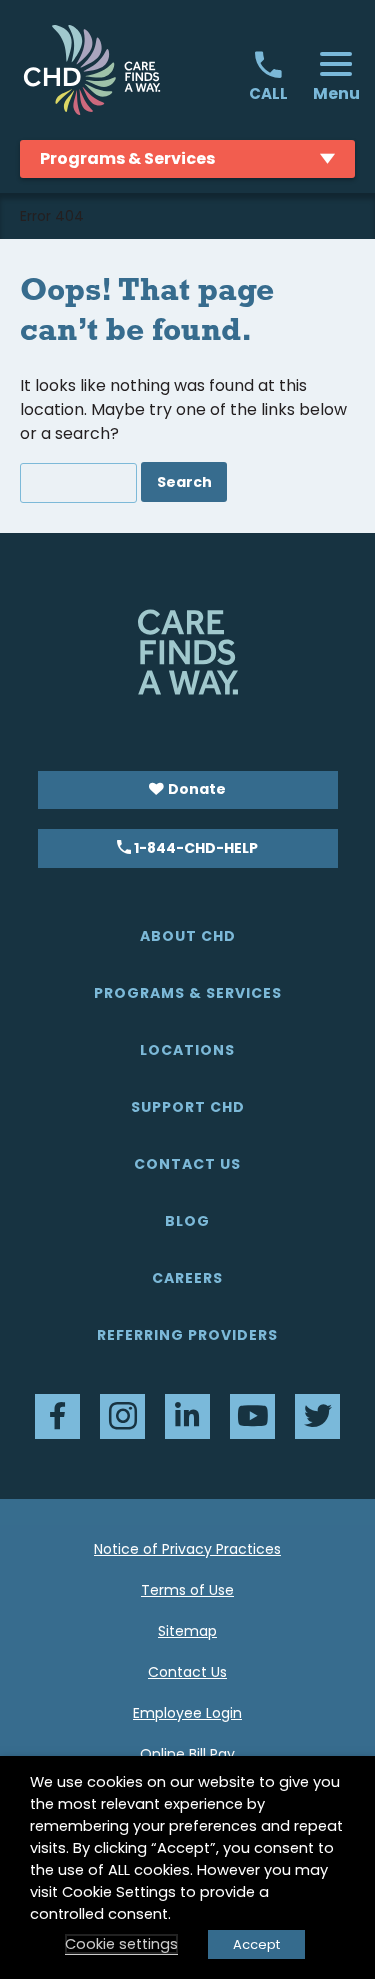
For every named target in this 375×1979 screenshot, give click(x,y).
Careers (187, 1278)
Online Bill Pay (187, 1754)
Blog (187, 1221)
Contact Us (187, 1164)
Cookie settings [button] (121, 1944)
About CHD (188, 936)
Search (184, 482)
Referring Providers (187, 1335)
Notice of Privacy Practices (187, 1549)
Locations (187, 1050)
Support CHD (188, 1107)
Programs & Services (188, 993)
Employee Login (187, 1713)
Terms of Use (187, 1590)
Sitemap (187, 1631)
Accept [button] (256, 1944)
